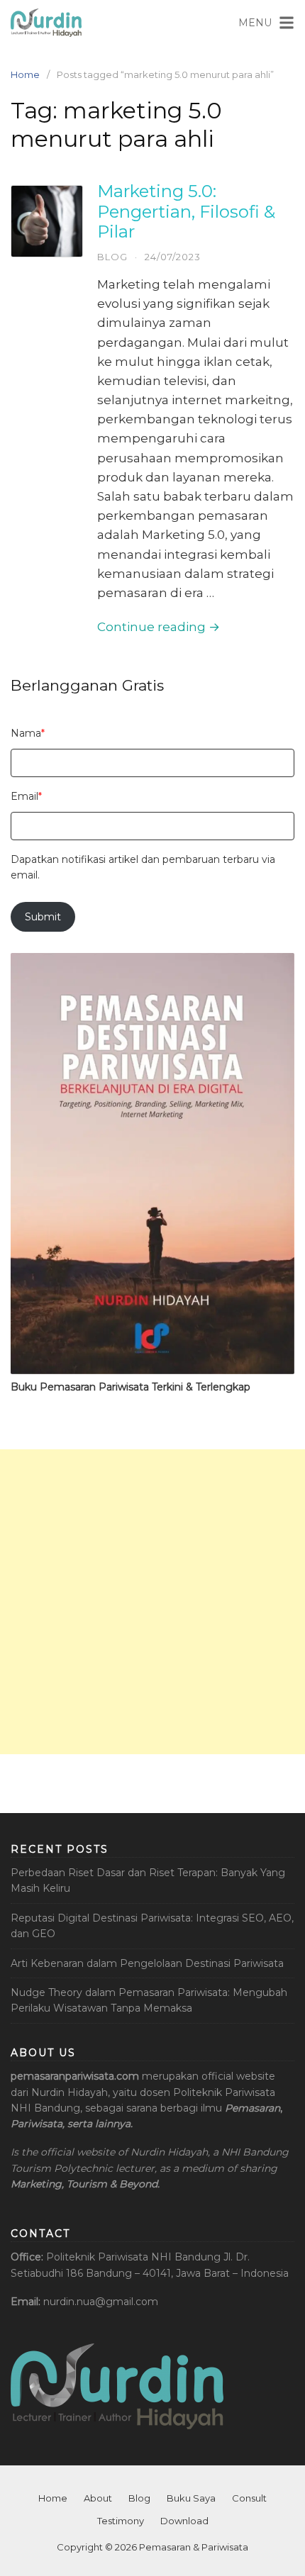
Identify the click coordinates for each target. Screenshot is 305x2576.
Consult (249, 2498)
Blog (112, 257)
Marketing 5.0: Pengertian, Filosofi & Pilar (186, 212)
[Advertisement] (152, 1602)
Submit (43, 917)
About (98, 2498)
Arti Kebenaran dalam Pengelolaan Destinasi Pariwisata (147, 1963)
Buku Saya (191, 2498)
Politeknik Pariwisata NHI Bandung (133, 2257)
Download (184, 2521)
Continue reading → (159, 627)
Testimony (121, 2521)
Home (25, 74)
